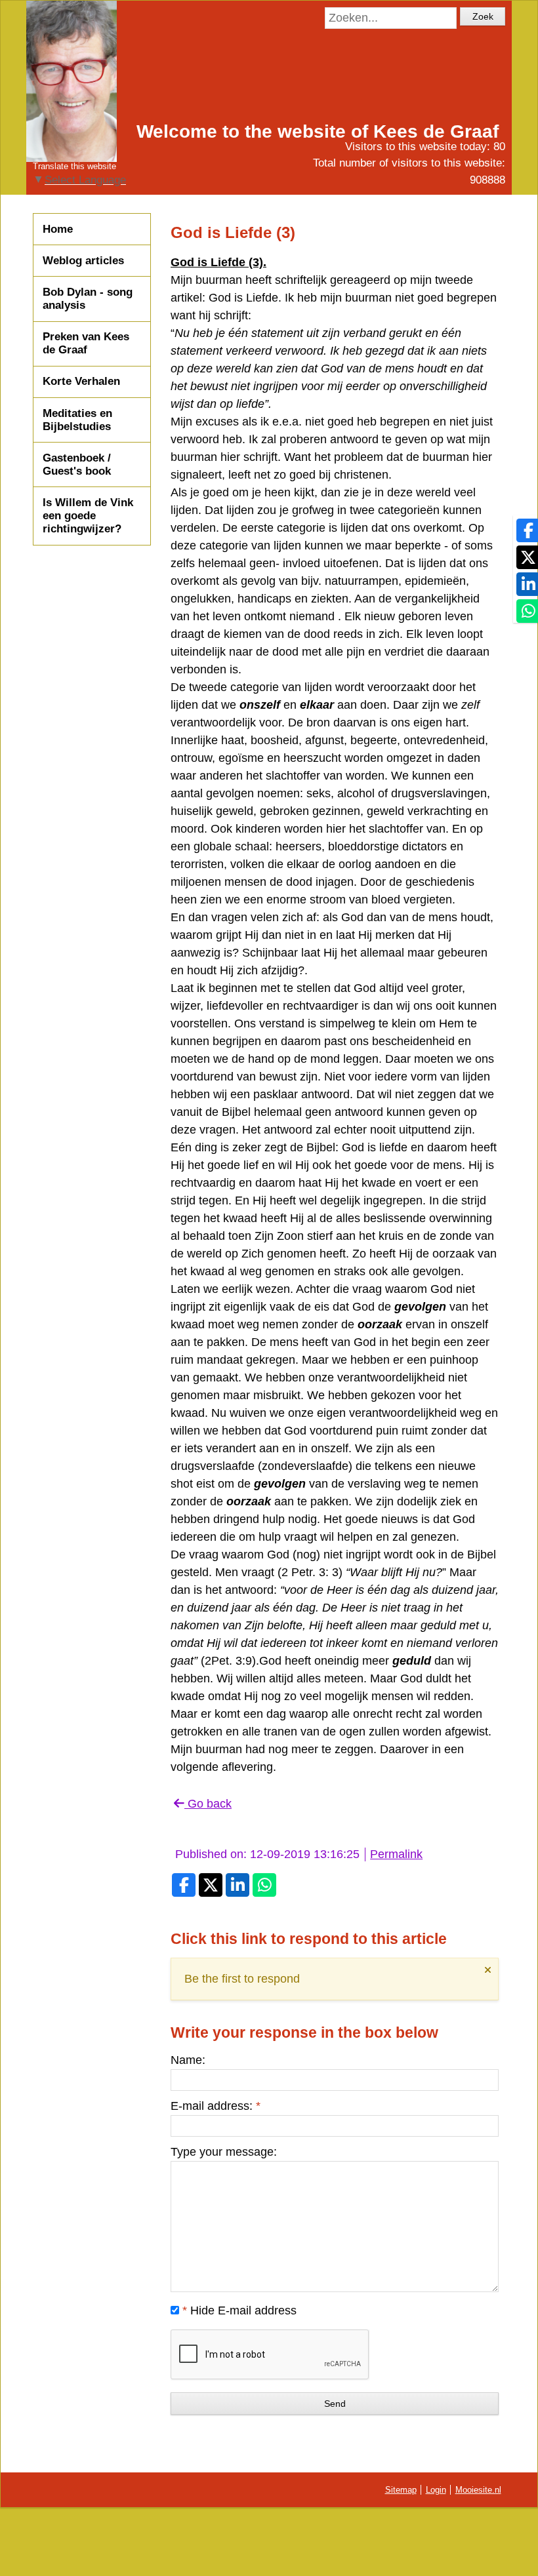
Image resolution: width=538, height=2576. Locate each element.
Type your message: (224, 2152)
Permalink (396, 1854)
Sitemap (401, 2490)
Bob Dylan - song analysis (88, 299)
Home (58, 229)
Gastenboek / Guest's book (77, 465)
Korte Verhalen (81, 381)
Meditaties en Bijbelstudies (77, 420)
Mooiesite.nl (478, 2490)
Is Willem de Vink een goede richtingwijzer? (88, 516)
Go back (208, 1804)
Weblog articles (83, 261)
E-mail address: (216, 2106)
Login (436, 2490)
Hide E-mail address (239, 2310)
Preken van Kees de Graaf (86, 343)
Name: (188, 2060)
